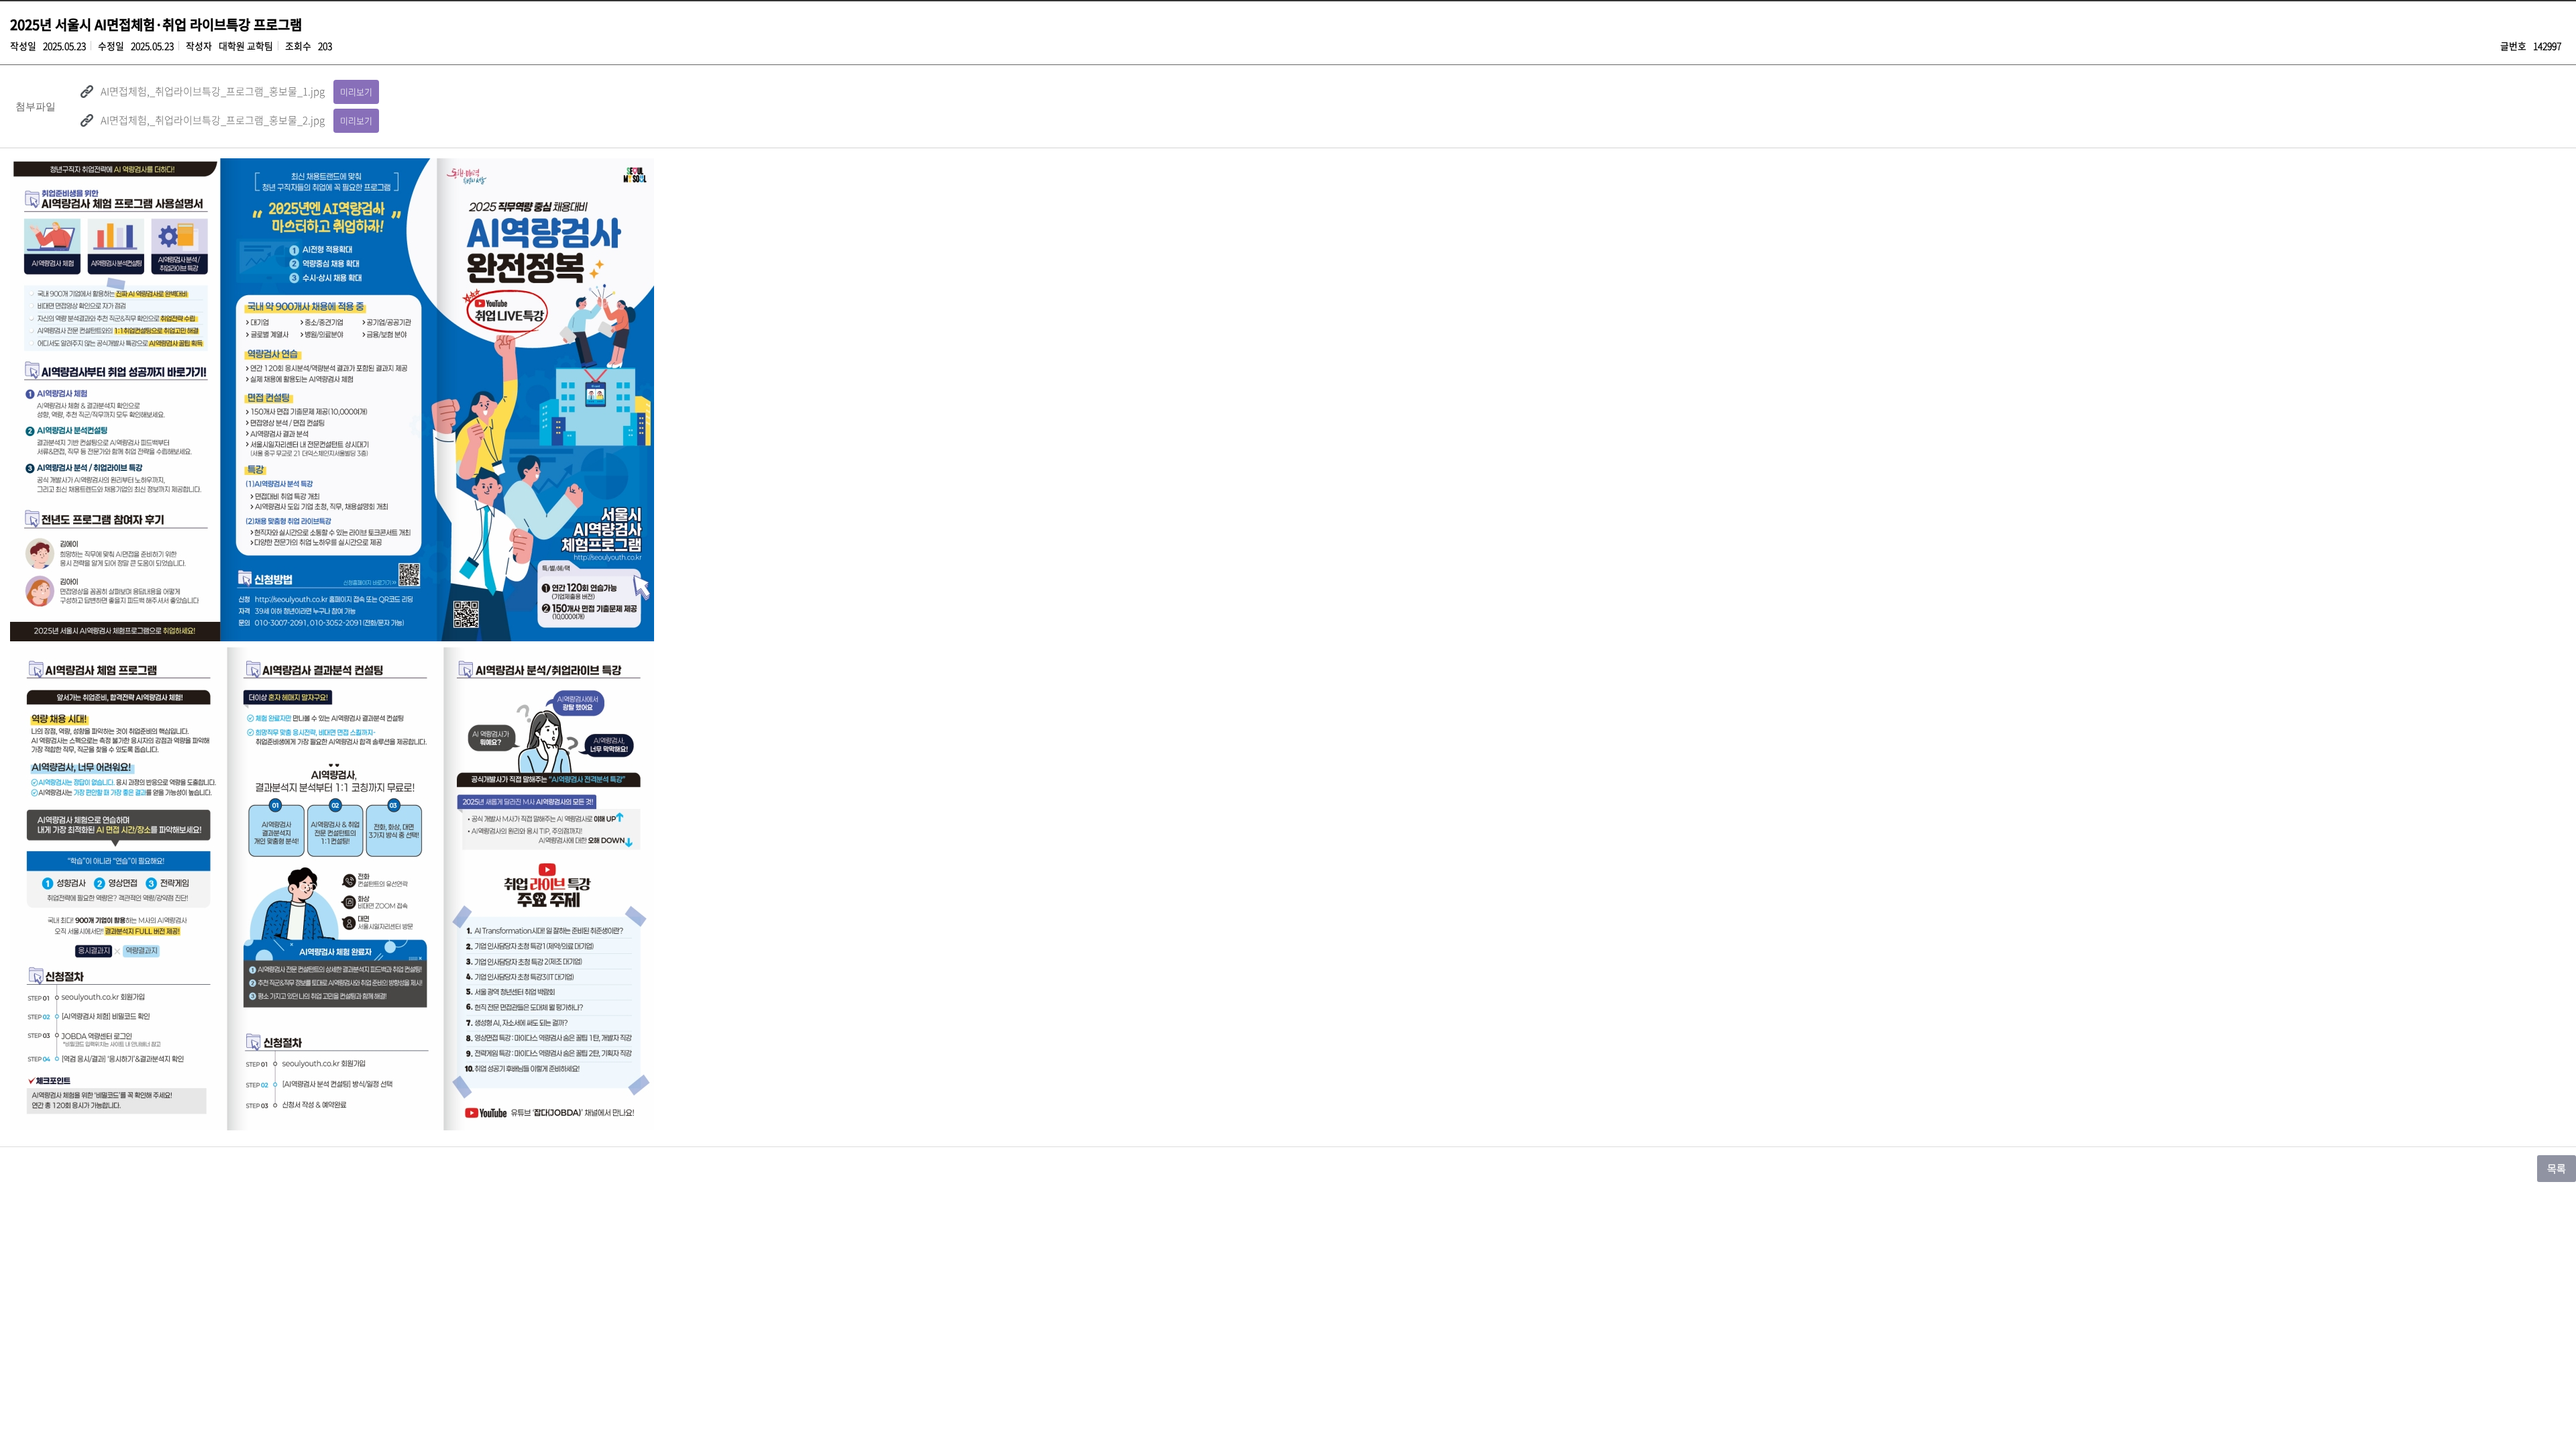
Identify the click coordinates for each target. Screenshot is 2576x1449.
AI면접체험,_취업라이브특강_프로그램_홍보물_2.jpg (213, 120)
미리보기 (356, 92)
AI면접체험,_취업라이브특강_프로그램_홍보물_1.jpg (213, 91)
